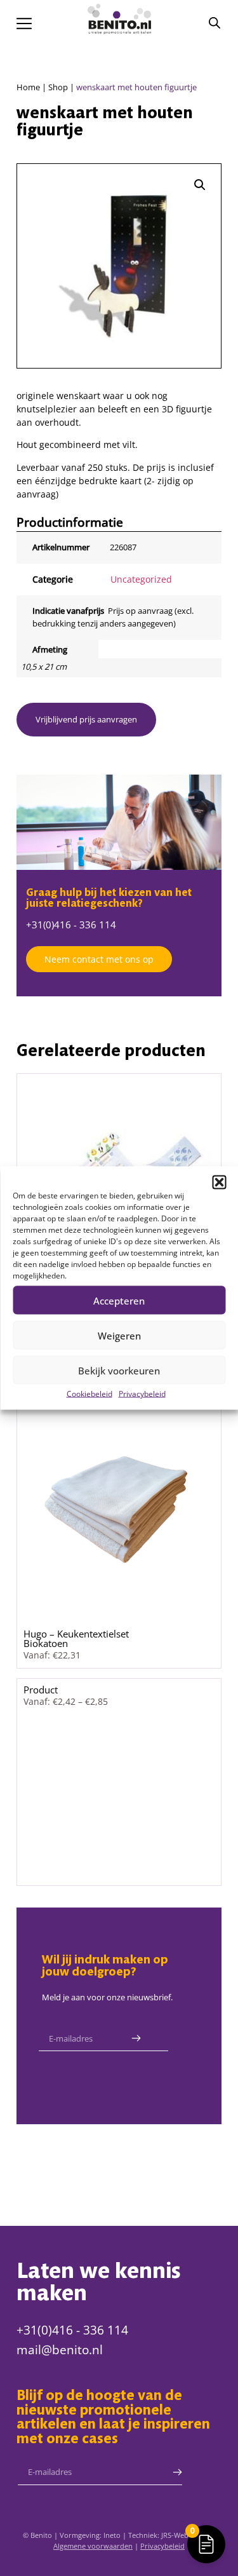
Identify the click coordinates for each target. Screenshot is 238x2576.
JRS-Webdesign (186, 2535)
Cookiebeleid (89, 1394)
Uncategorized (141, 579)
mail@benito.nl (60, 2350)
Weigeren (119, 1335)
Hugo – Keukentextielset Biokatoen (76, 1638)
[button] (219, 1183)
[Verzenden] (136, 2038)
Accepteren (119, 1300)
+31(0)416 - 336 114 (71, 925)
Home (28, 87)
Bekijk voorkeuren (119, 1370)
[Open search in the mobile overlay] (215, 23)
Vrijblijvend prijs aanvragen (86, 719)
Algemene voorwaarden (93, 2546)
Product (41, 1690)
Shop (58, 87)
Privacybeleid (142, 1394)
